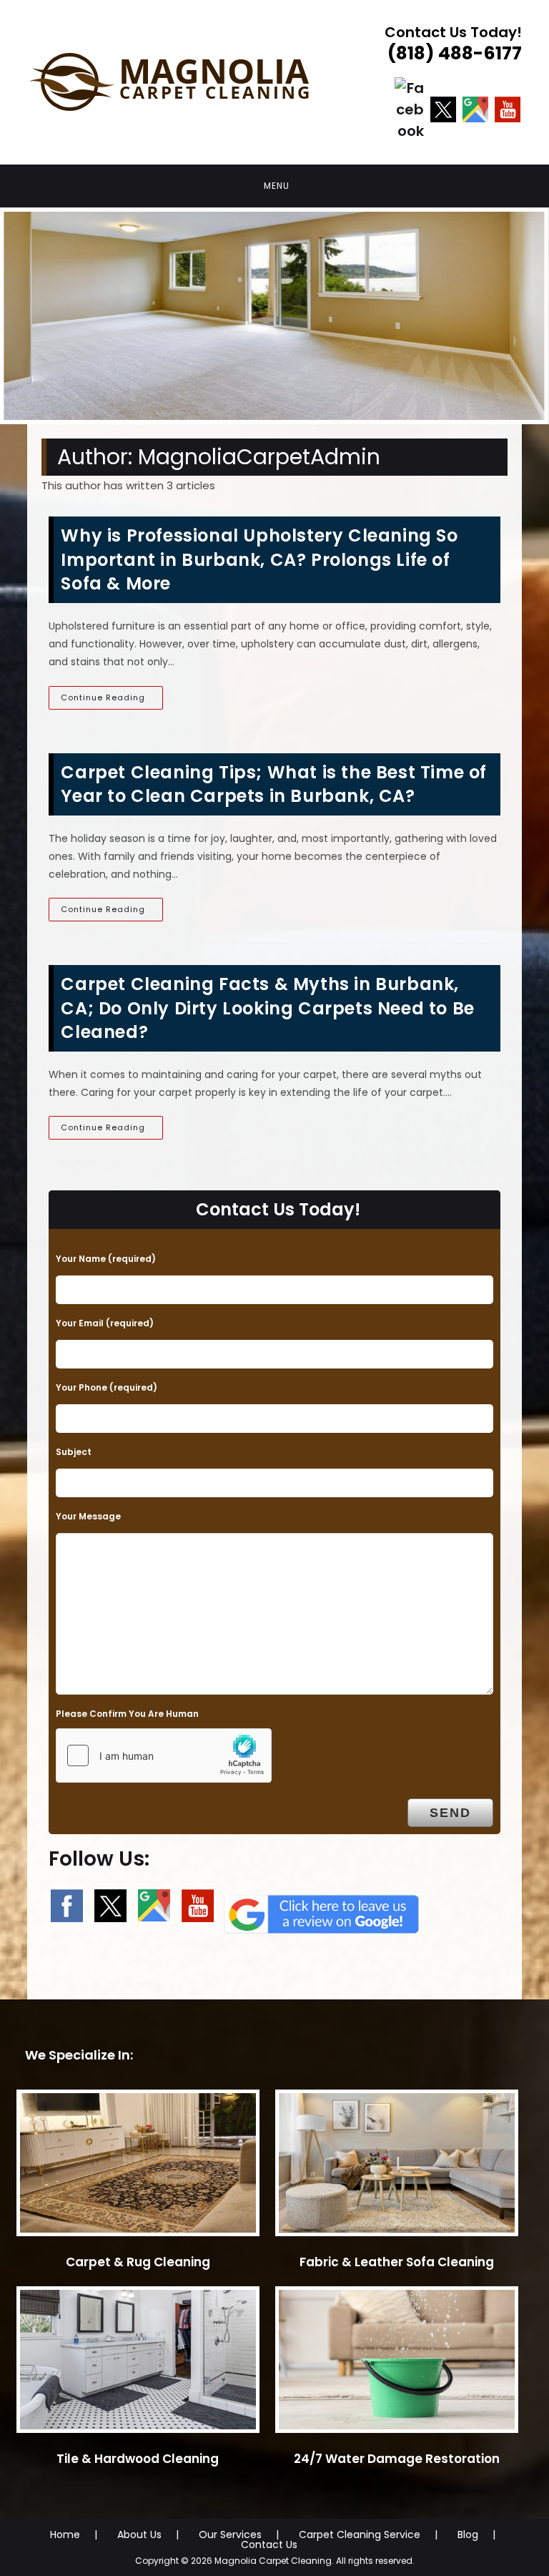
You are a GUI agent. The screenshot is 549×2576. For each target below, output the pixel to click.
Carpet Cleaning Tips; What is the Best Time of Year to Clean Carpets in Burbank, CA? (274, 784)
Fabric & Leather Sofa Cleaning (397, 2262)
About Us (139, 2535)
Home (65, 2535)
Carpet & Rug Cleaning (138, 2262)
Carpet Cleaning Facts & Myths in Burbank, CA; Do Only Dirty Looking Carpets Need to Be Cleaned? (267, 1008)
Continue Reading (112, 700)
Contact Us (269, 2545)
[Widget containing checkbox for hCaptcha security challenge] (164, 1755)
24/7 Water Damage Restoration (397, 2459)
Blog (468, 2535)
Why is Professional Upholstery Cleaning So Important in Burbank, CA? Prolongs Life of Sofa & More (259, 559)
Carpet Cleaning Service (360, 2535)
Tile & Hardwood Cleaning (138, 2459)
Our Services (230, 2535)
